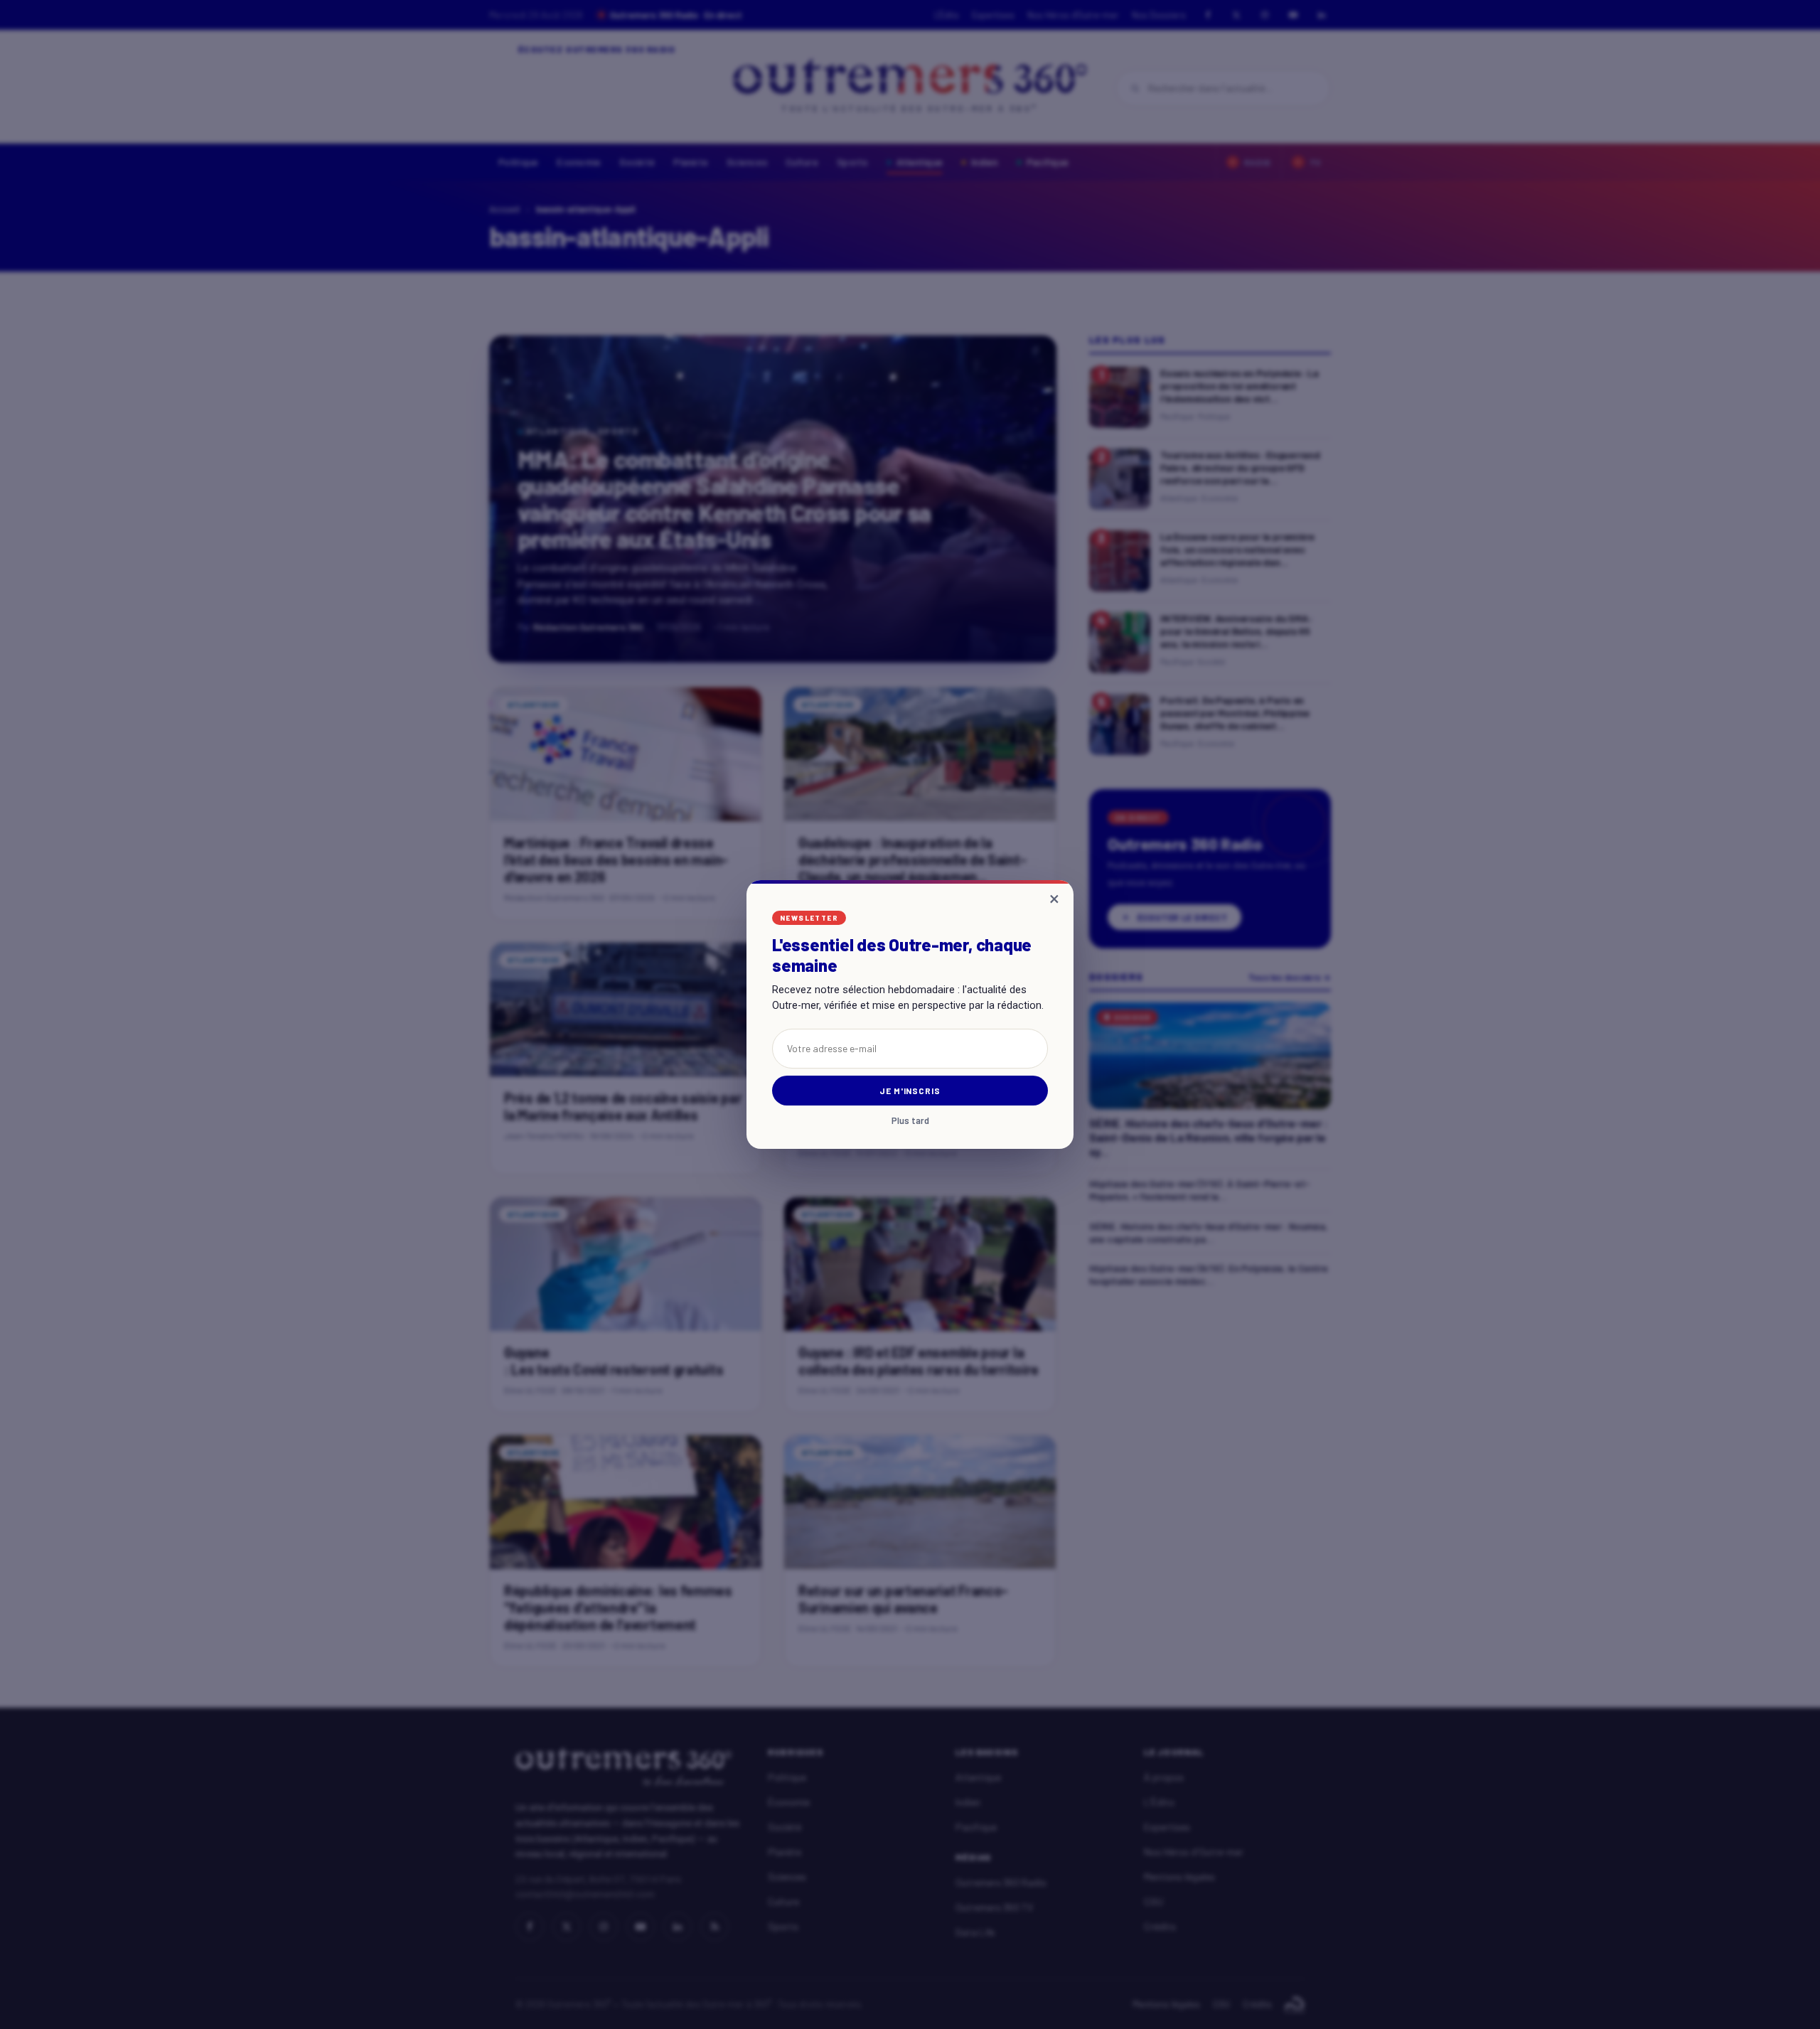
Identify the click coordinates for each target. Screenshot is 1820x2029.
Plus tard (910, 1121)
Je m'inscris (910, 1091)
